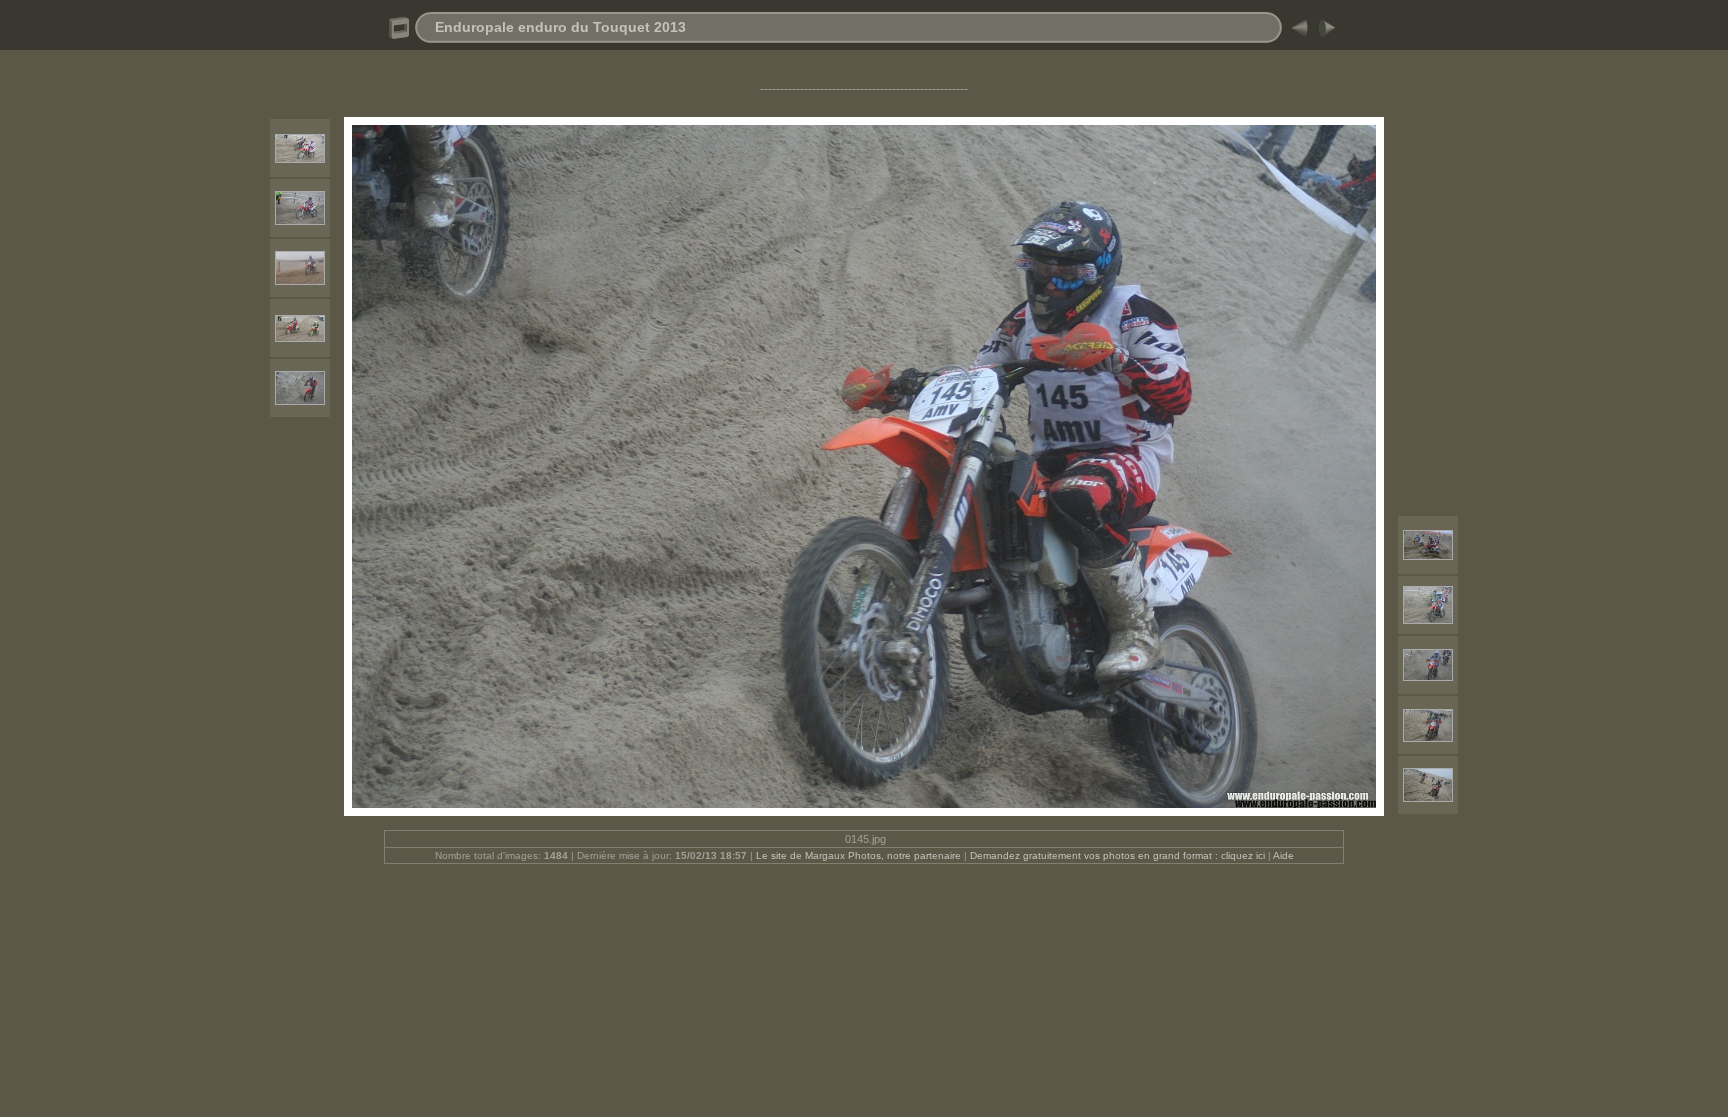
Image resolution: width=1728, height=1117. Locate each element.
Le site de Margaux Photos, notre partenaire (860, 855)
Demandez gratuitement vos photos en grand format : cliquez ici (1119, 855)
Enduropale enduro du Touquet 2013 (560, 27)
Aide (1283, 855)
